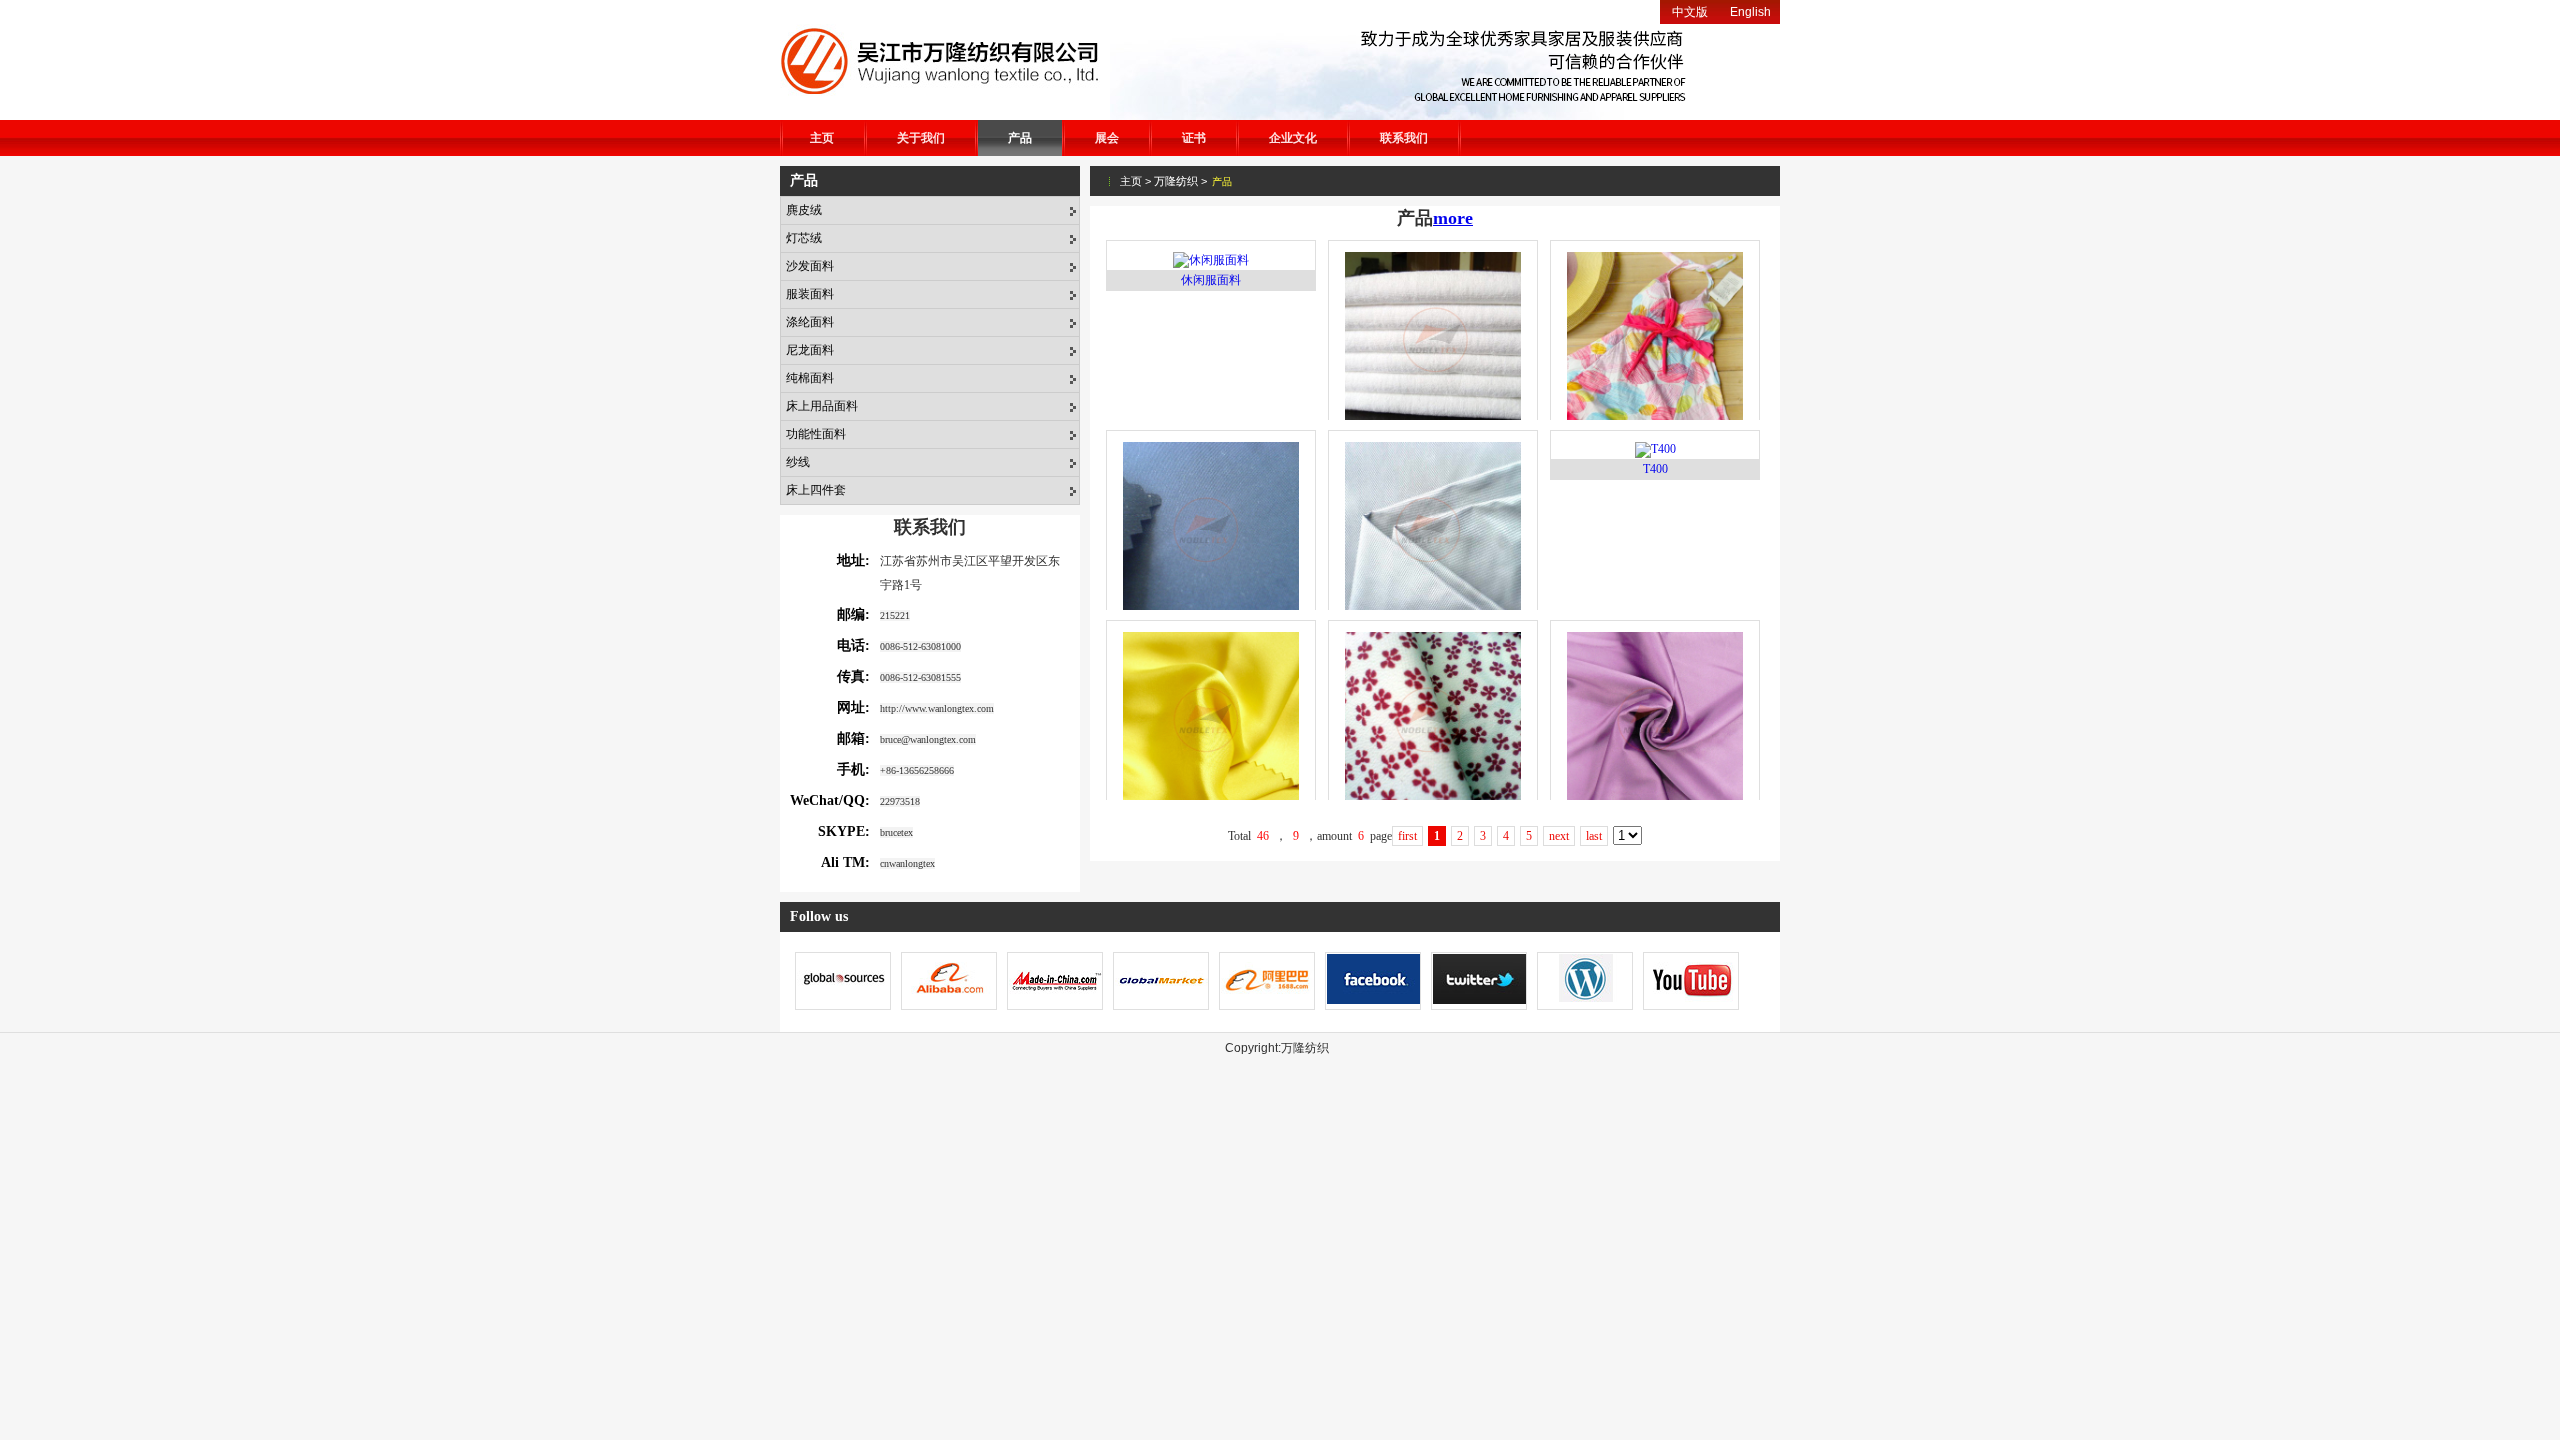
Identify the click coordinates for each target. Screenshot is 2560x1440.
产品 (1020, 138)
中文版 (1690, 12)
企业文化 (1293, 138)
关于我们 (921, 138)
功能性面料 (816, 434)
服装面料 (810, 294)
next (1559, 836)
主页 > (1135, 181)
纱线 (798, 462)
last (1594, 836)
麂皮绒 (804, 210)
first (1407, 836)
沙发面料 (810, 266)
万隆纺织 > (1180, 181)
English (1750, 12)
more (1453, 218)
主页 (822, 138)
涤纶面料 (810, 322)
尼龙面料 (810, 350)
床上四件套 (816, 490)
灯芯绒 (804, 238)
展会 (1107, 138)
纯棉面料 (810, 378)
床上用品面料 (822, 406)
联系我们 (1404, 138)
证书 (1194, 138)
